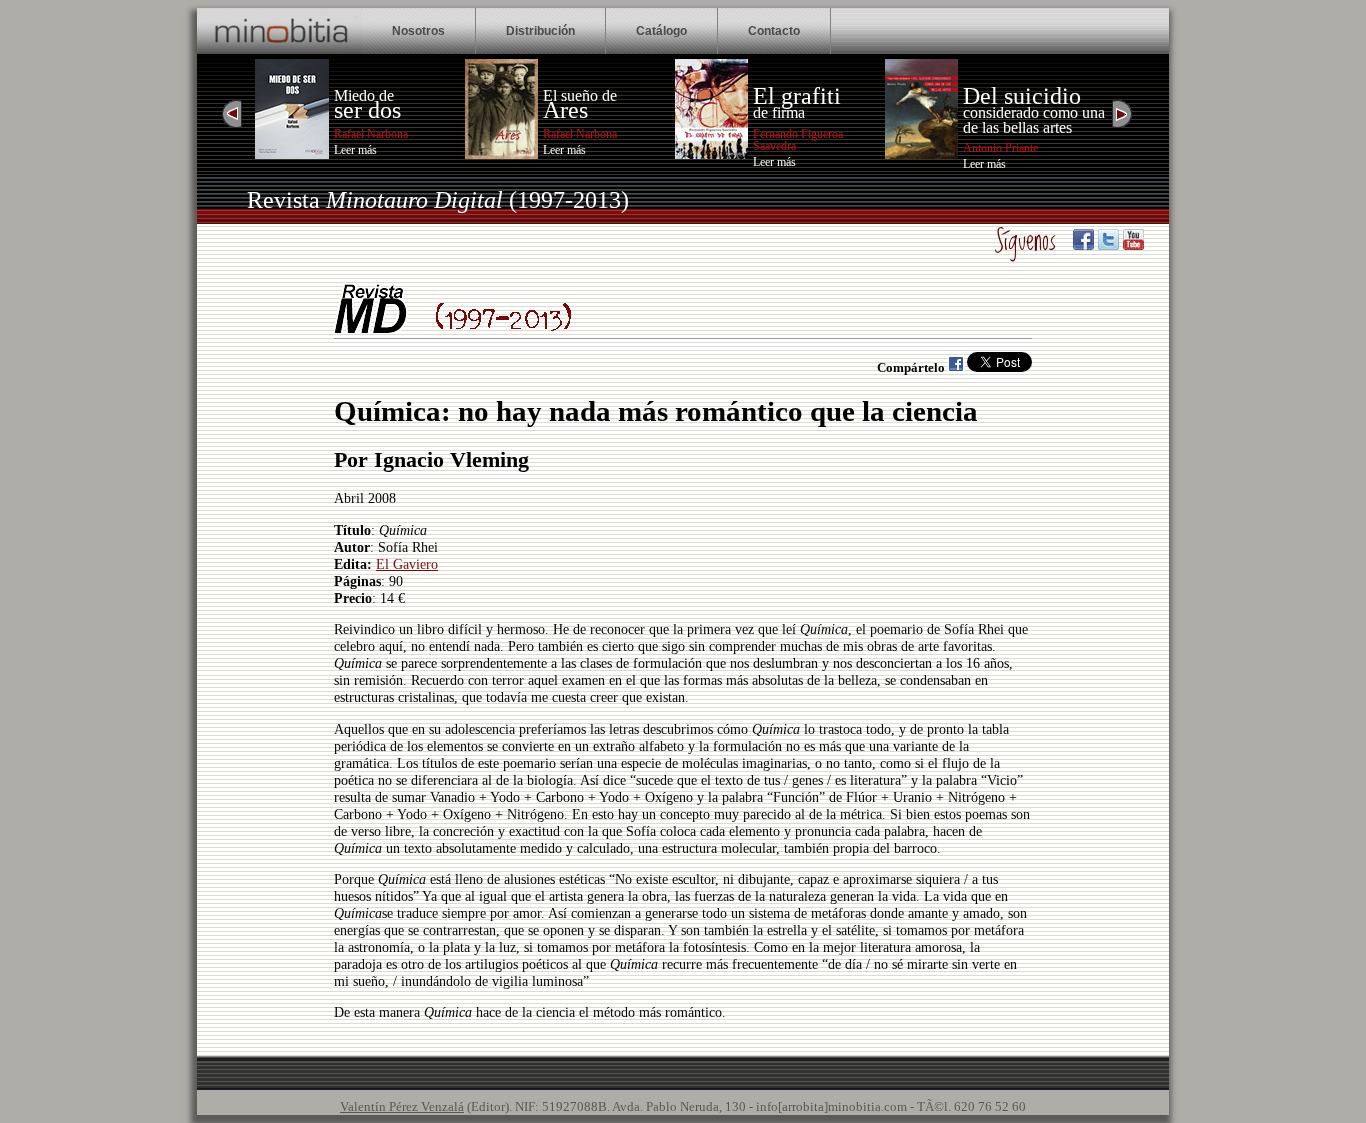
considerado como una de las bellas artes (1034, 119)
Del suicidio (1022, 96)
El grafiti (797, 96)
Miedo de (364, 95)
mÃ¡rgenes (493, 166)
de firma (779, 112)
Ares (565, 110)
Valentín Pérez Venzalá (402, 1107)
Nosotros (418, 31)
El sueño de (580, 95)
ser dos (367, 110)
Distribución (540, 31)
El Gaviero (407, 564)
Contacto (774, 31)
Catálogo (661, 31)
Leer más (355, 150)
